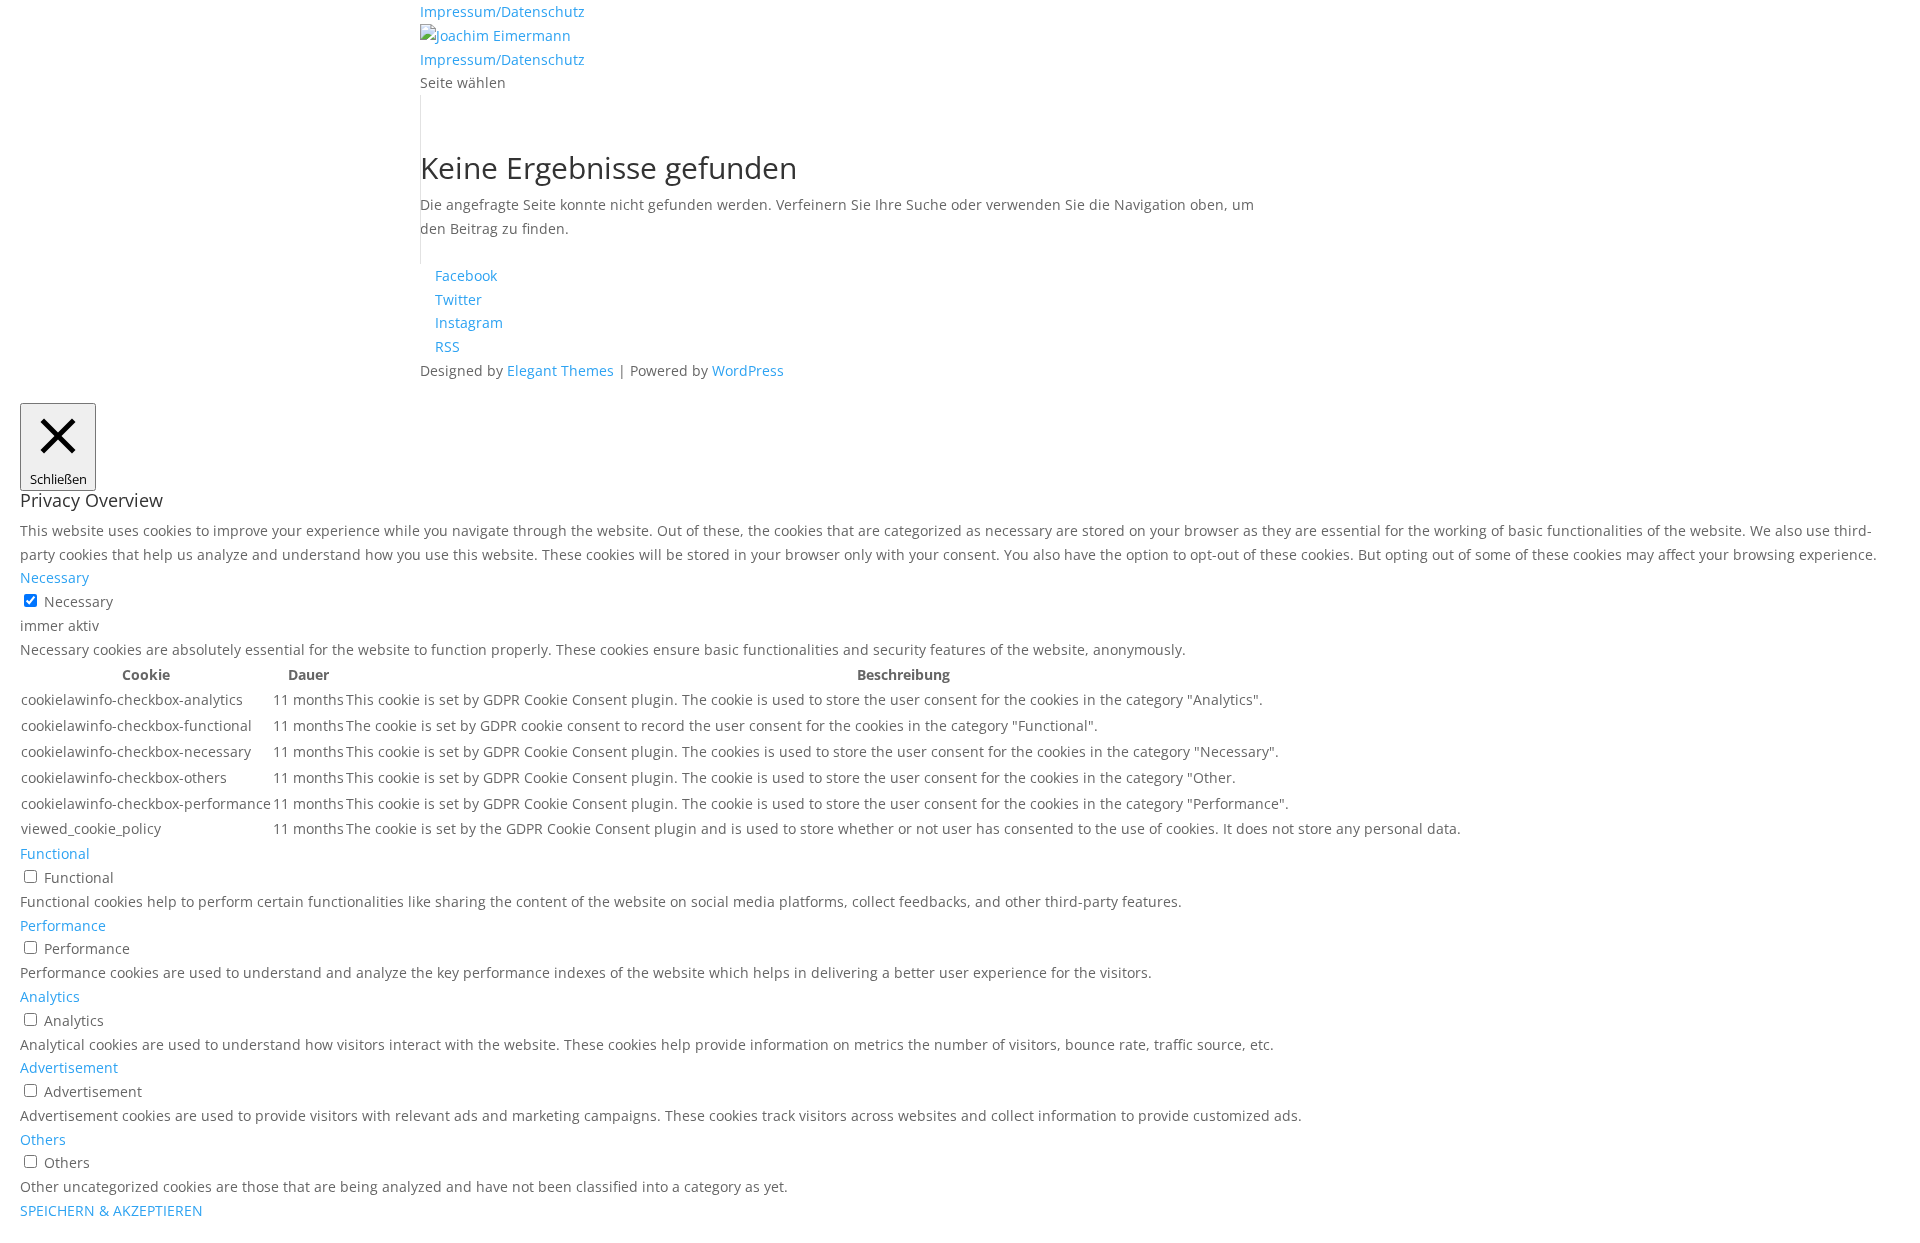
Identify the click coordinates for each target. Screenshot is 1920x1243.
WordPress (748, 370)
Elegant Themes (560, 370)
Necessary (78, 601)
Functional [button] (55, 853)
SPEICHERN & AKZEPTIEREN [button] (111, 1210)
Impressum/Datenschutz (502, 11)
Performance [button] (63, 925)
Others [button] (43, 1139)
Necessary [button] (54, 577)
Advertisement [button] (69, 1067)
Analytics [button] (50, 996)
